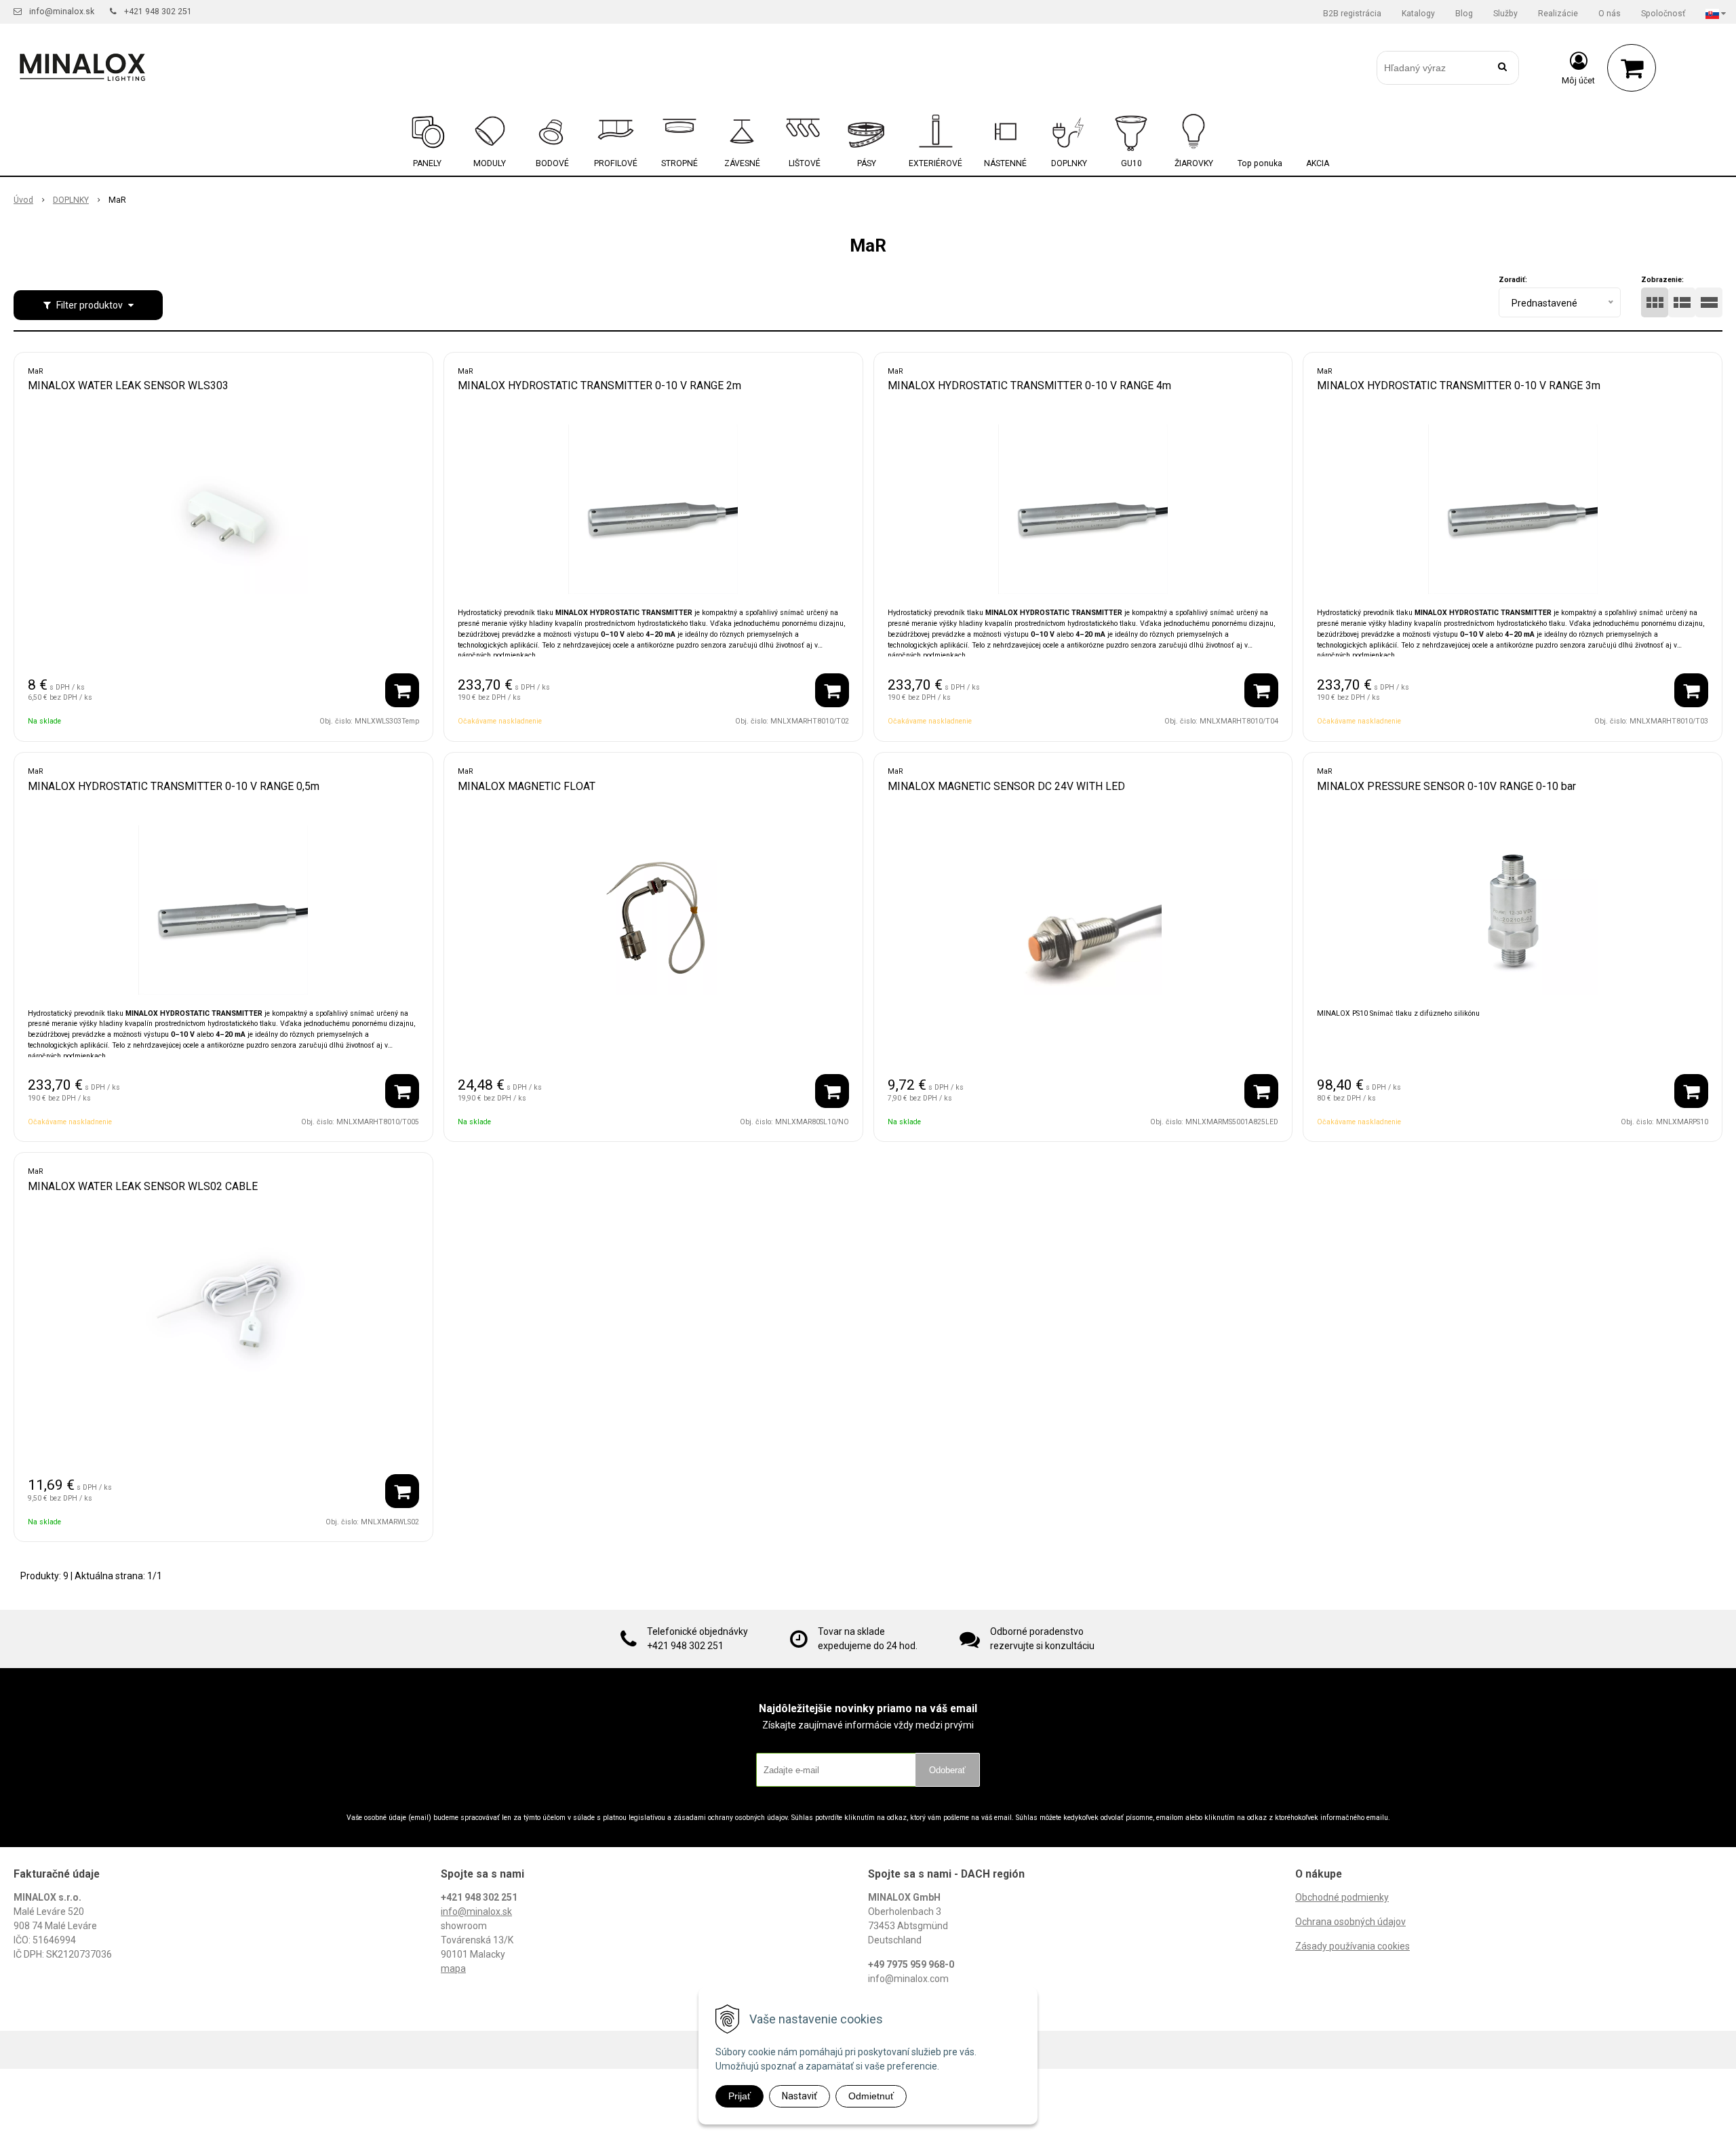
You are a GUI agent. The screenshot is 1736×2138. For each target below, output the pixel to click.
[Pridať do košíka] (402, 690)
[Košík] (1632, 68)
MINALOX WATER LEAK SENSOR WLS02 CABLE (143, 1186)
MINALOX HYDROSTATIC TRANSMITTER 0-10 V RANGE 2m (599, 385)
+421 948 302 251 (158, 12)
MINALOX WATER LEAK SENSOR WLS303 (128, 385)
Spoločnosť (1663, 14)
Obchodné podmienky (1342, 1897)
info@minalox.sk (62, 12)
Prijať (739, 2096)
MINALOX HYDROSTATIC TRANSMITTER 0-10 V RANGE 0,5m (174, 786)
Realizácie (1558, 14)
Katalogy (1418, 14)
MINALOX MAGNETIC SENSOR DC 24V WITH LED (1006, 786)
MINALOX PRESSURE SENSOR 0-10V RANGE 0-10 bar (1446, 786)
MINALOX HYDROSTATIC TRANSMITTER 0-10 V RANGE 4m (1029, 385)
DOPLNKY (71, 200)
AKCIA (1318, 163)
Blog (1464, 14)
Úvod (23, 200)
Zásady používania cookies (1353, 1946)
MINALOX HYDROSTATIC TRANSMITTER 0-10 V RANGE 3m (1459, 385)
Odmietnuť (871, 2096)
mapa (453, 1968)
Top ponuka (1260, 163)
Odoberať (947, 1770)
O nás (1610, 14)
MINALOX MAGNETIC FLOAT (527, 786)
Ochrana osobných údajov (1350, 1922)
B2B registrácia (1352, 14)
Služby (1505, 14)
